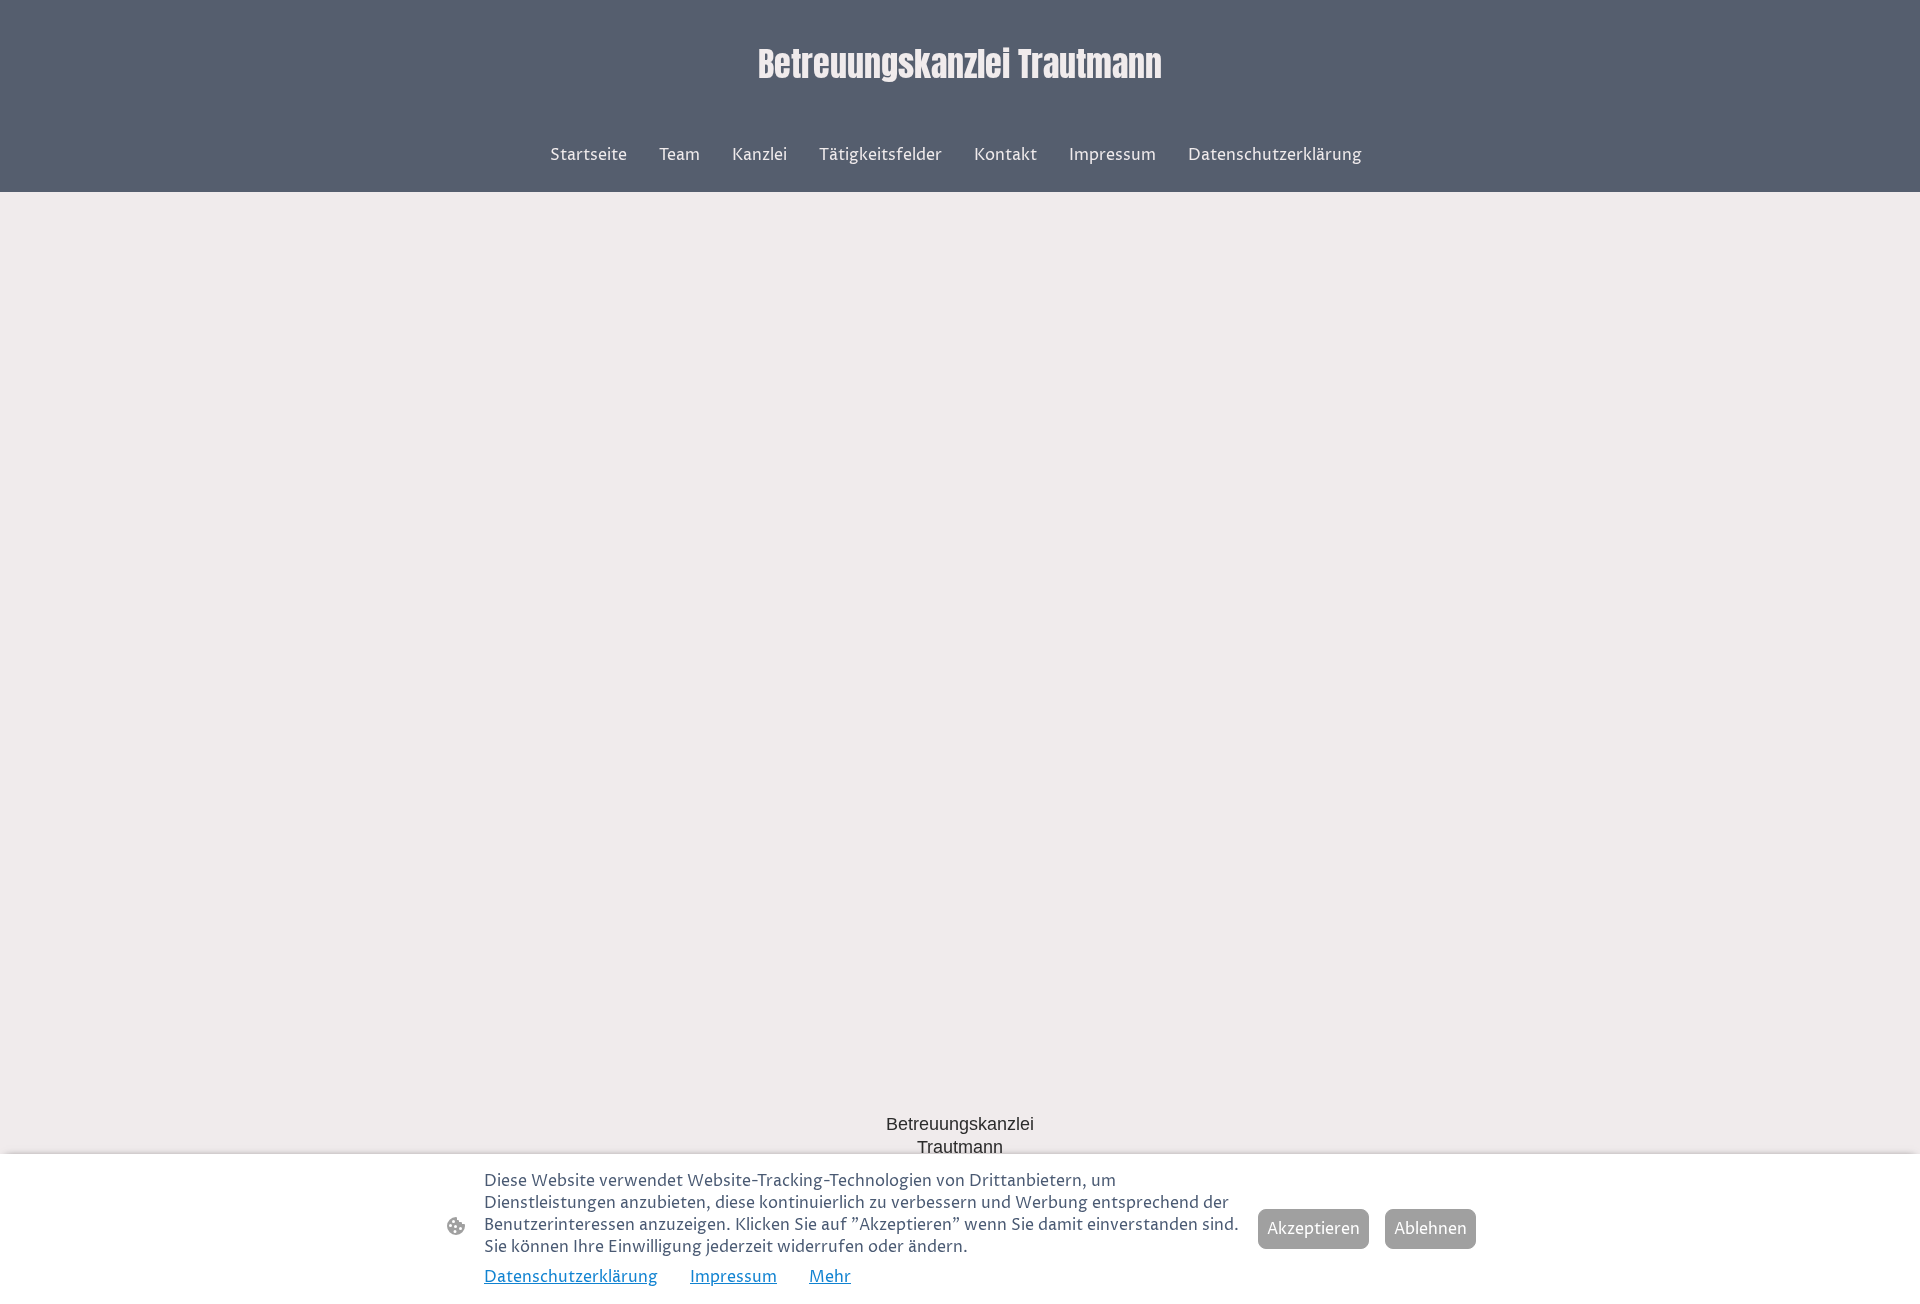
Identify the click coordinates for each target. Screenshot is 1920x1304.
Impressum (733, 1277)
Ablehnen (1430, 1229)
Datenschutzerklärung (571, 1277)
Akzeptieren (1313, 1229)
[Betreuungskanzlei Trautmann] (960, 108)
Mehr (830, 1277)
